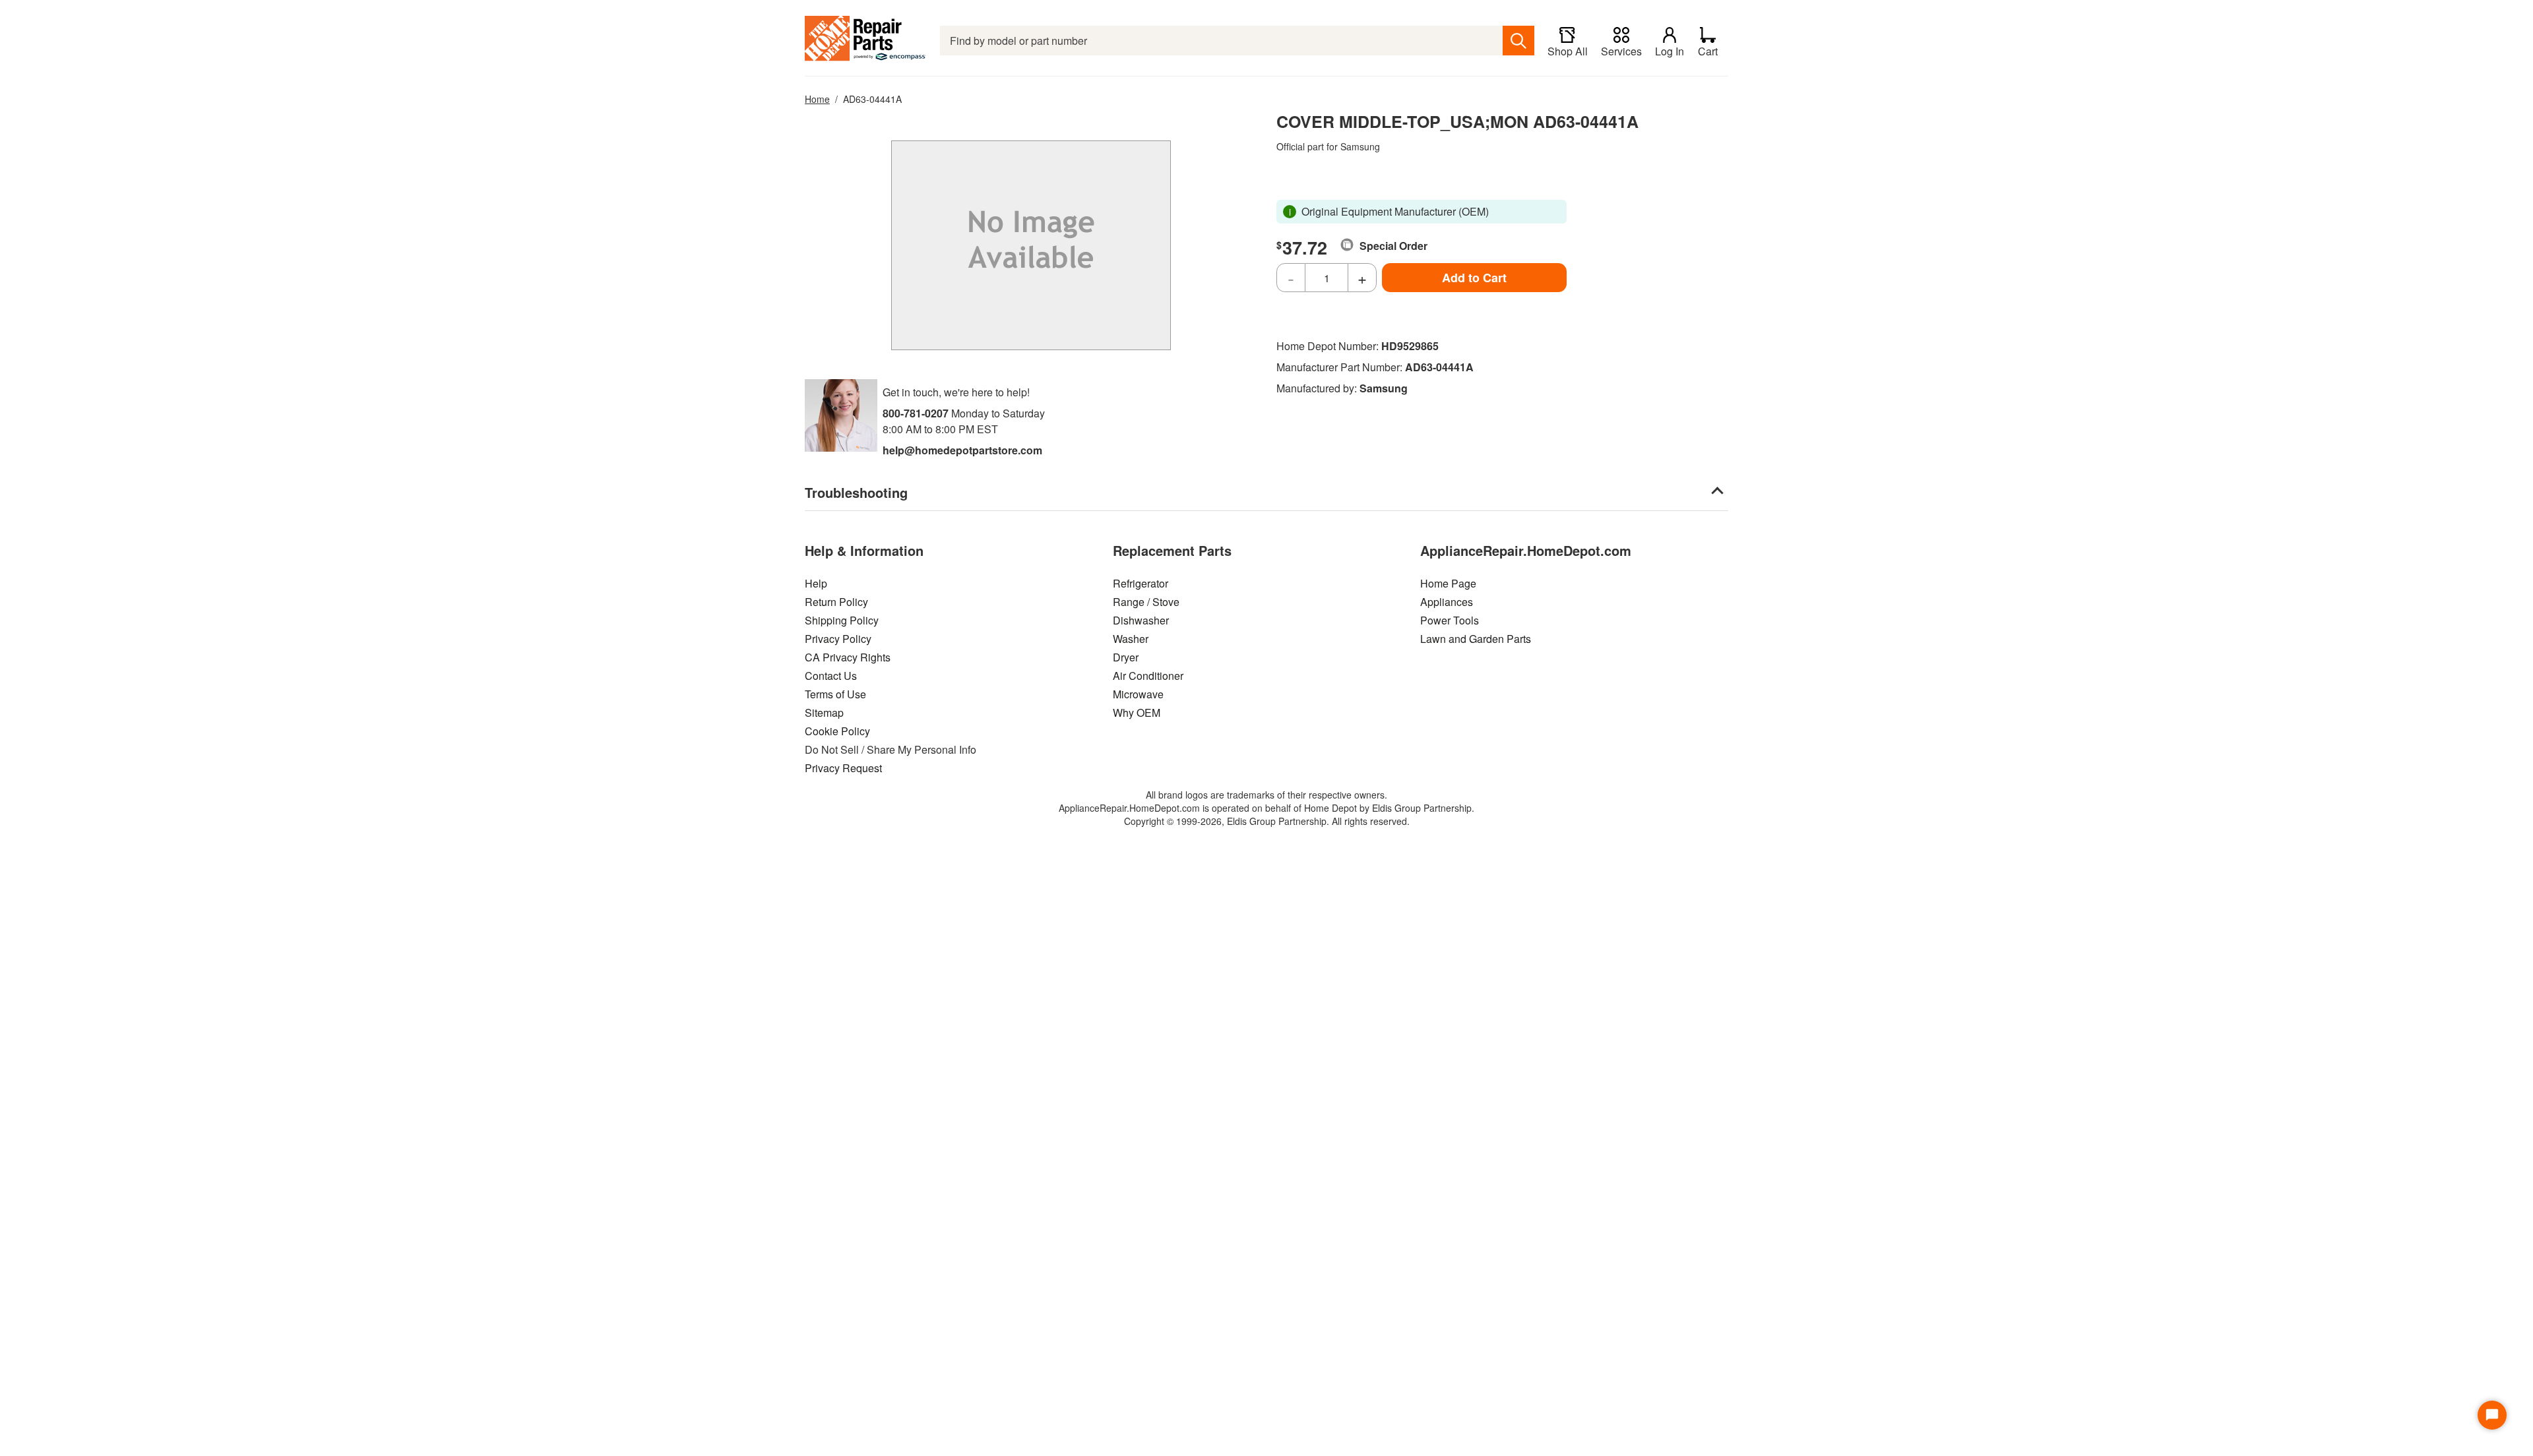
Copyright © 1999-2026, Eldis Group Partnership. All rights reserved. (1267, 821)
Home (817, 99)
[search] (1518, 41)
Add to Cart (1474, 278)
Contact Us (831, 676)
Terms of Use (835, 694)
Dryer (1126, 657)
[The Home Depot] (866, 41)
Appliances (1447, 602)
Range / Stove (1146, 602)
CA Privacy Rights (848, 657)
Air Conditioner (1148, 676)
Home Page (1448, 583)
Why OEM (1137, 713)
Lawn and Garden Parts (1476, 639)
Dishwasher (1141, 620)
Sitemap (824, 713)
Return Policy (836, 602)
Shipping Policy (842, 620)
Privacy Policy (838, 639)
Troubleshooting (856, 492)
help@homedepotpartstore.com (962, 450)
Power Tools (1450, 620)
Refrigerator (1141, 583)
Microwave (1138, 694)
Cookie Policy (837, 731)
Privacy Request (843, 768)
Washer (1131, 639)
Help (816, 583)
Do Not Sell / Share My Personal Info (891, 749)
